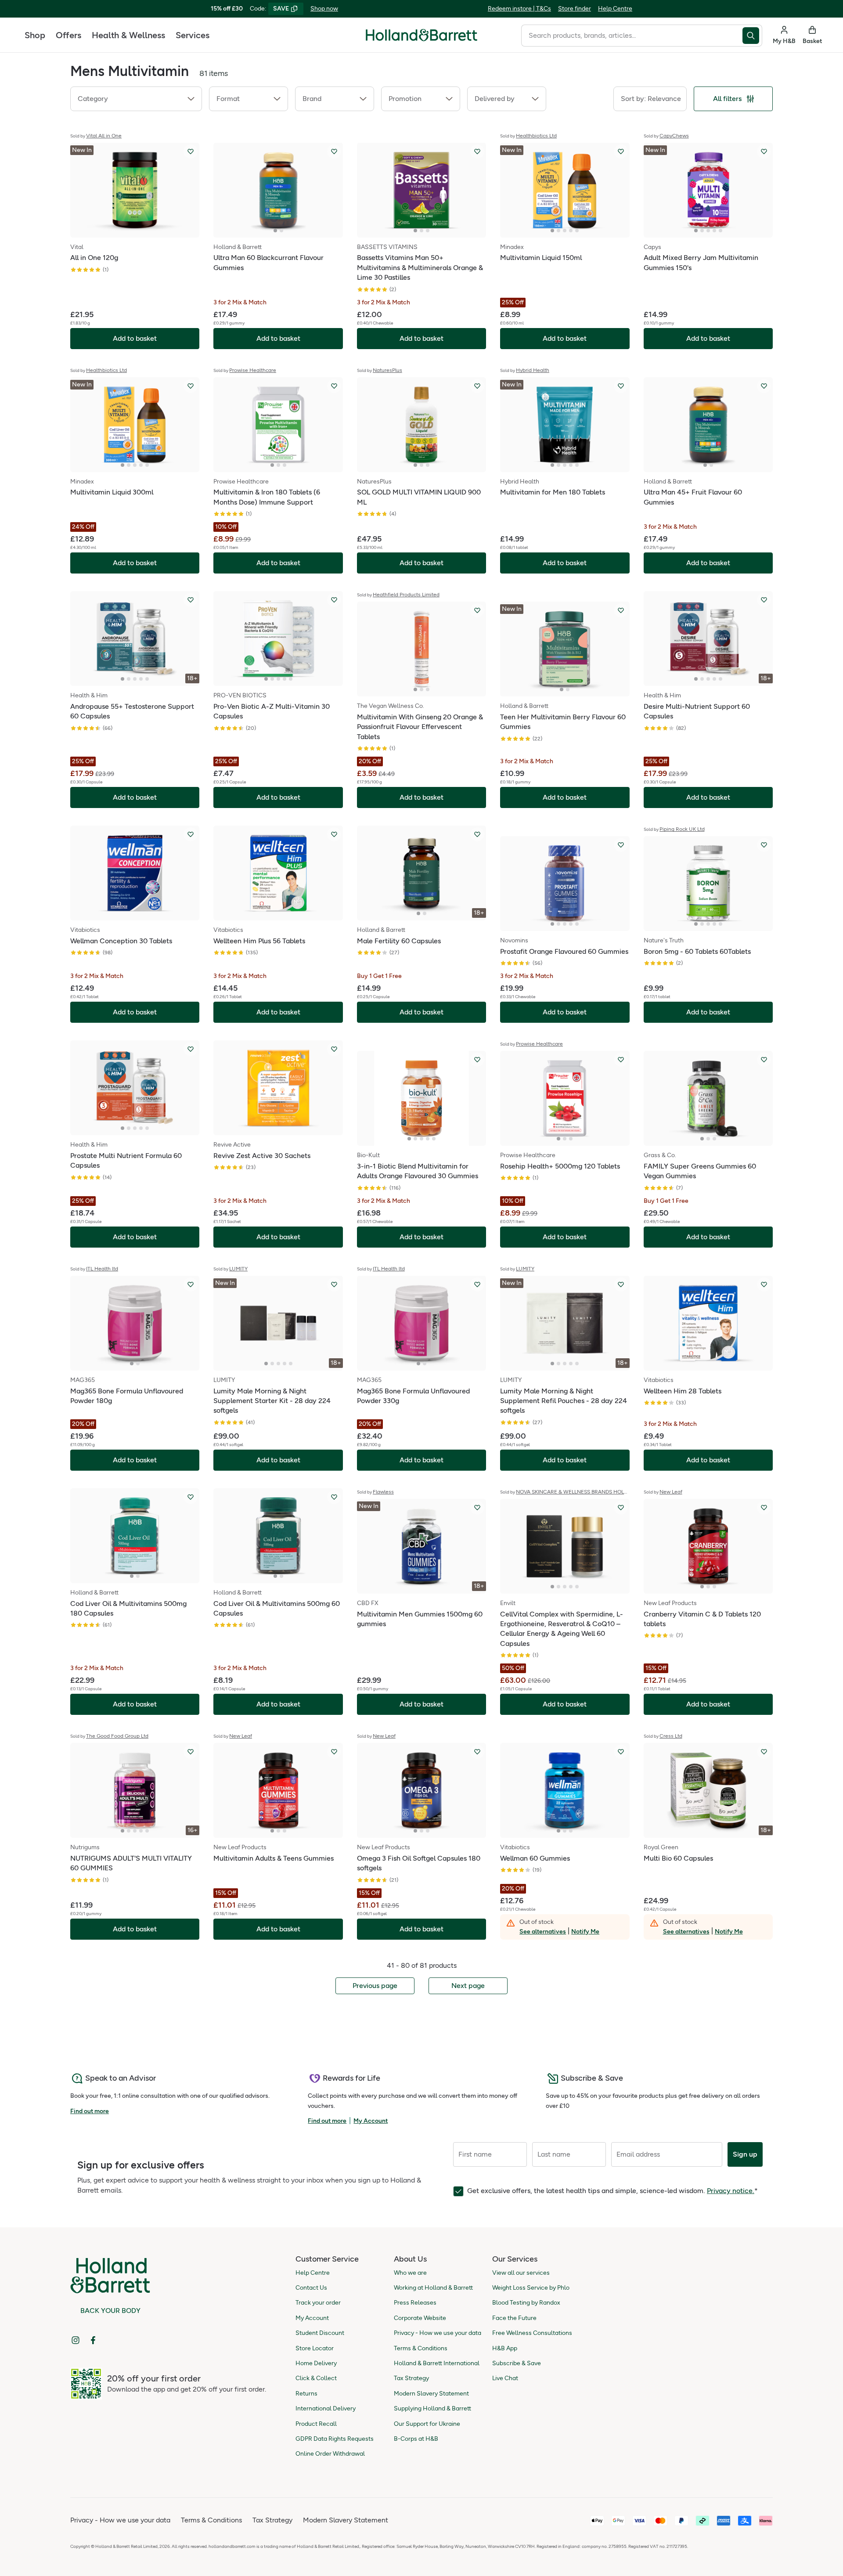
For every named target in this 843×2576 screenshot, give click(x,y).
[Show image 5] (577, 231)
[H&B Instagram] (76, 2340)
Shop (35, 35)
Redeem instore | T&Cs (519, 9)
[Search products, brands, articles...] (752, 36)
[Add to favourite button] (191, 152)
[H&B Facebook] (93, 2340)
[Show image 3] (428, 231)
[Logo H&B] (421, 39)
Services (193, 35)
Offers (68, 35)
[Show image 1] (275, 231)
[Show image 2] (281, 231)
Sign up (745, 2154)
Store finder (575, 9)
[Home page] (421, 35)
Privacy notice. (731, 2191)
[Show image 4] (571, 231)
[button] (136, 99)
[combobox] (632, 36)
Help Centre (615, 9)
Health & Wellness (128, 35)
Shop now (324, 9)
